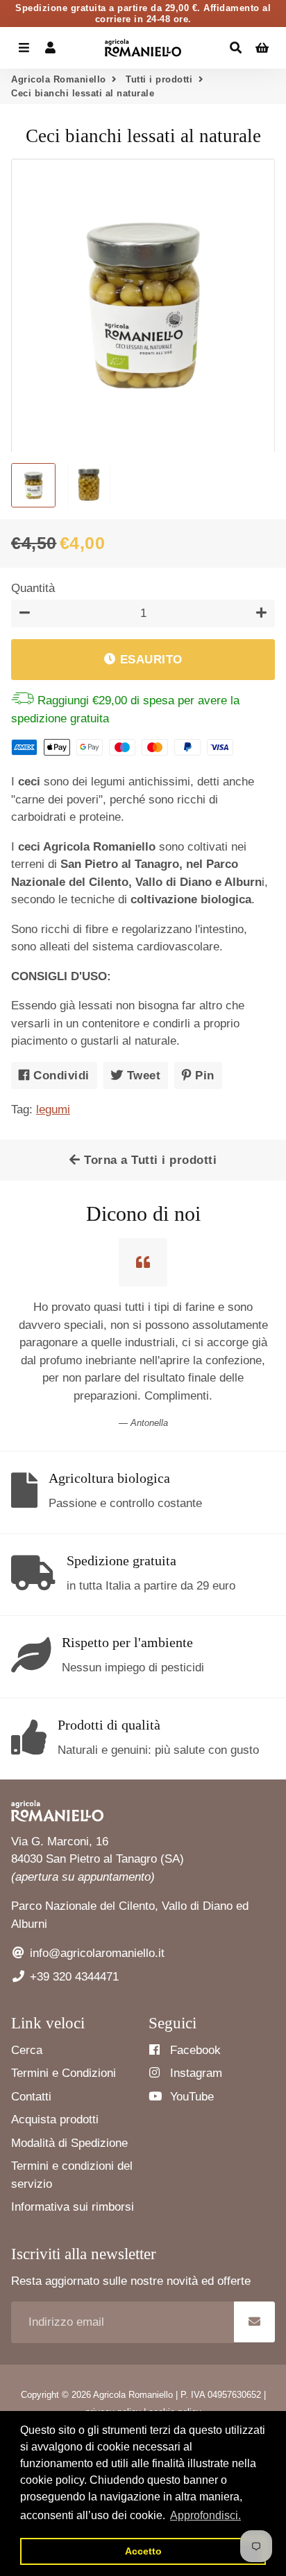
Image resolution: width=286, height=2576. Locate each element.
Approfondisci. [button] (205, 2515)
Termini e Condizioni (64, 2073)
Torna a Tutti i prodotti (149, 1160)
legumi (53, 1109)
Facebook (194, 2050)
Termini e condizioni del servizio (72, 2175)
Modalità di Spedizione (69, 2143)
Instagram (194, 2073)
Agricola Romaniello (59, 79)
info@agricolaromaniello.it (95, 1953)
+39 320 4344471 (73, 1977)
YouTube (190, 2097)
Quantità (33, 588)
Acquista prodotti (55, 2120)
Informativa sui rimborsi (73, 2207)
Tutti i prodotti (159, 79)
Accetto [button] (143, 2551)
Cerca (27, 2050)
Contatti (31, 2097)
